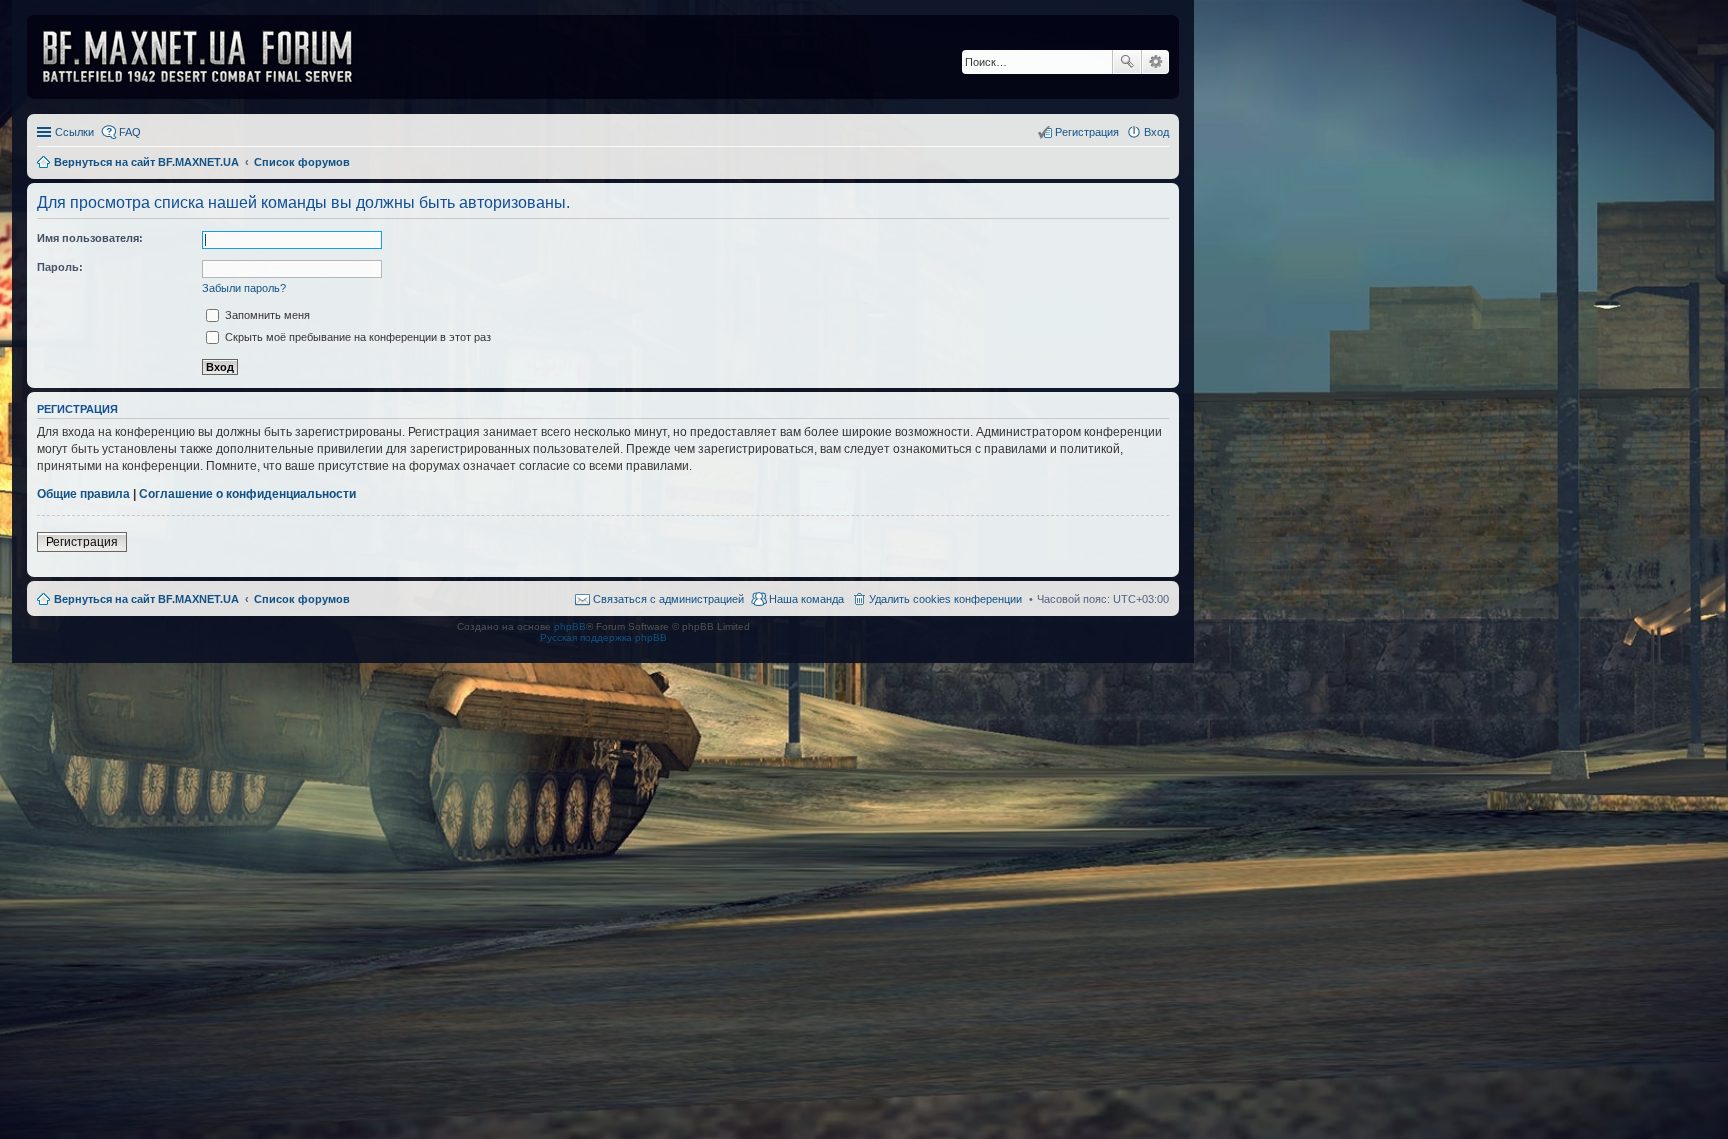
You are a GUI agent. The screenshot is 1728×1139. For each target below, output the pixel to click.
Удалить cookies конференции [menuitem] (945, 599)
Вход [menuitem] (1156, 132)
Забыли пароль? (244, 288)
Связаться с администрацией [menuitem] (668, 599)
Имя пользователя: (90, 238)
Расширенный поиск (1155, 62)
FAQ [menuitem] (130, 132)
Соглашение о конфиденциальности (247, 494)
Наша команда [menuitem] (806, 599)
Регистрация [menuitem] (1087, 132)
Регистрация (82, 542)
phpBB (570, 626)
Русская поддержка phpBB (603, 637)
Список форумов (302, 599)
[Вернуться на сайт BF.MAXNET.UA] (210, 57)
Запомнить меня (266, 315)
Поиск (1127, 62)
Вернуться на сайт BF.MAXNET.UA (146, 599)
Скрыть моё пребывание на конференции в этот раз (356, 337)
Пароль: (60, 267)
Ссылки (74, 132)
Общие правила (83, 494)
